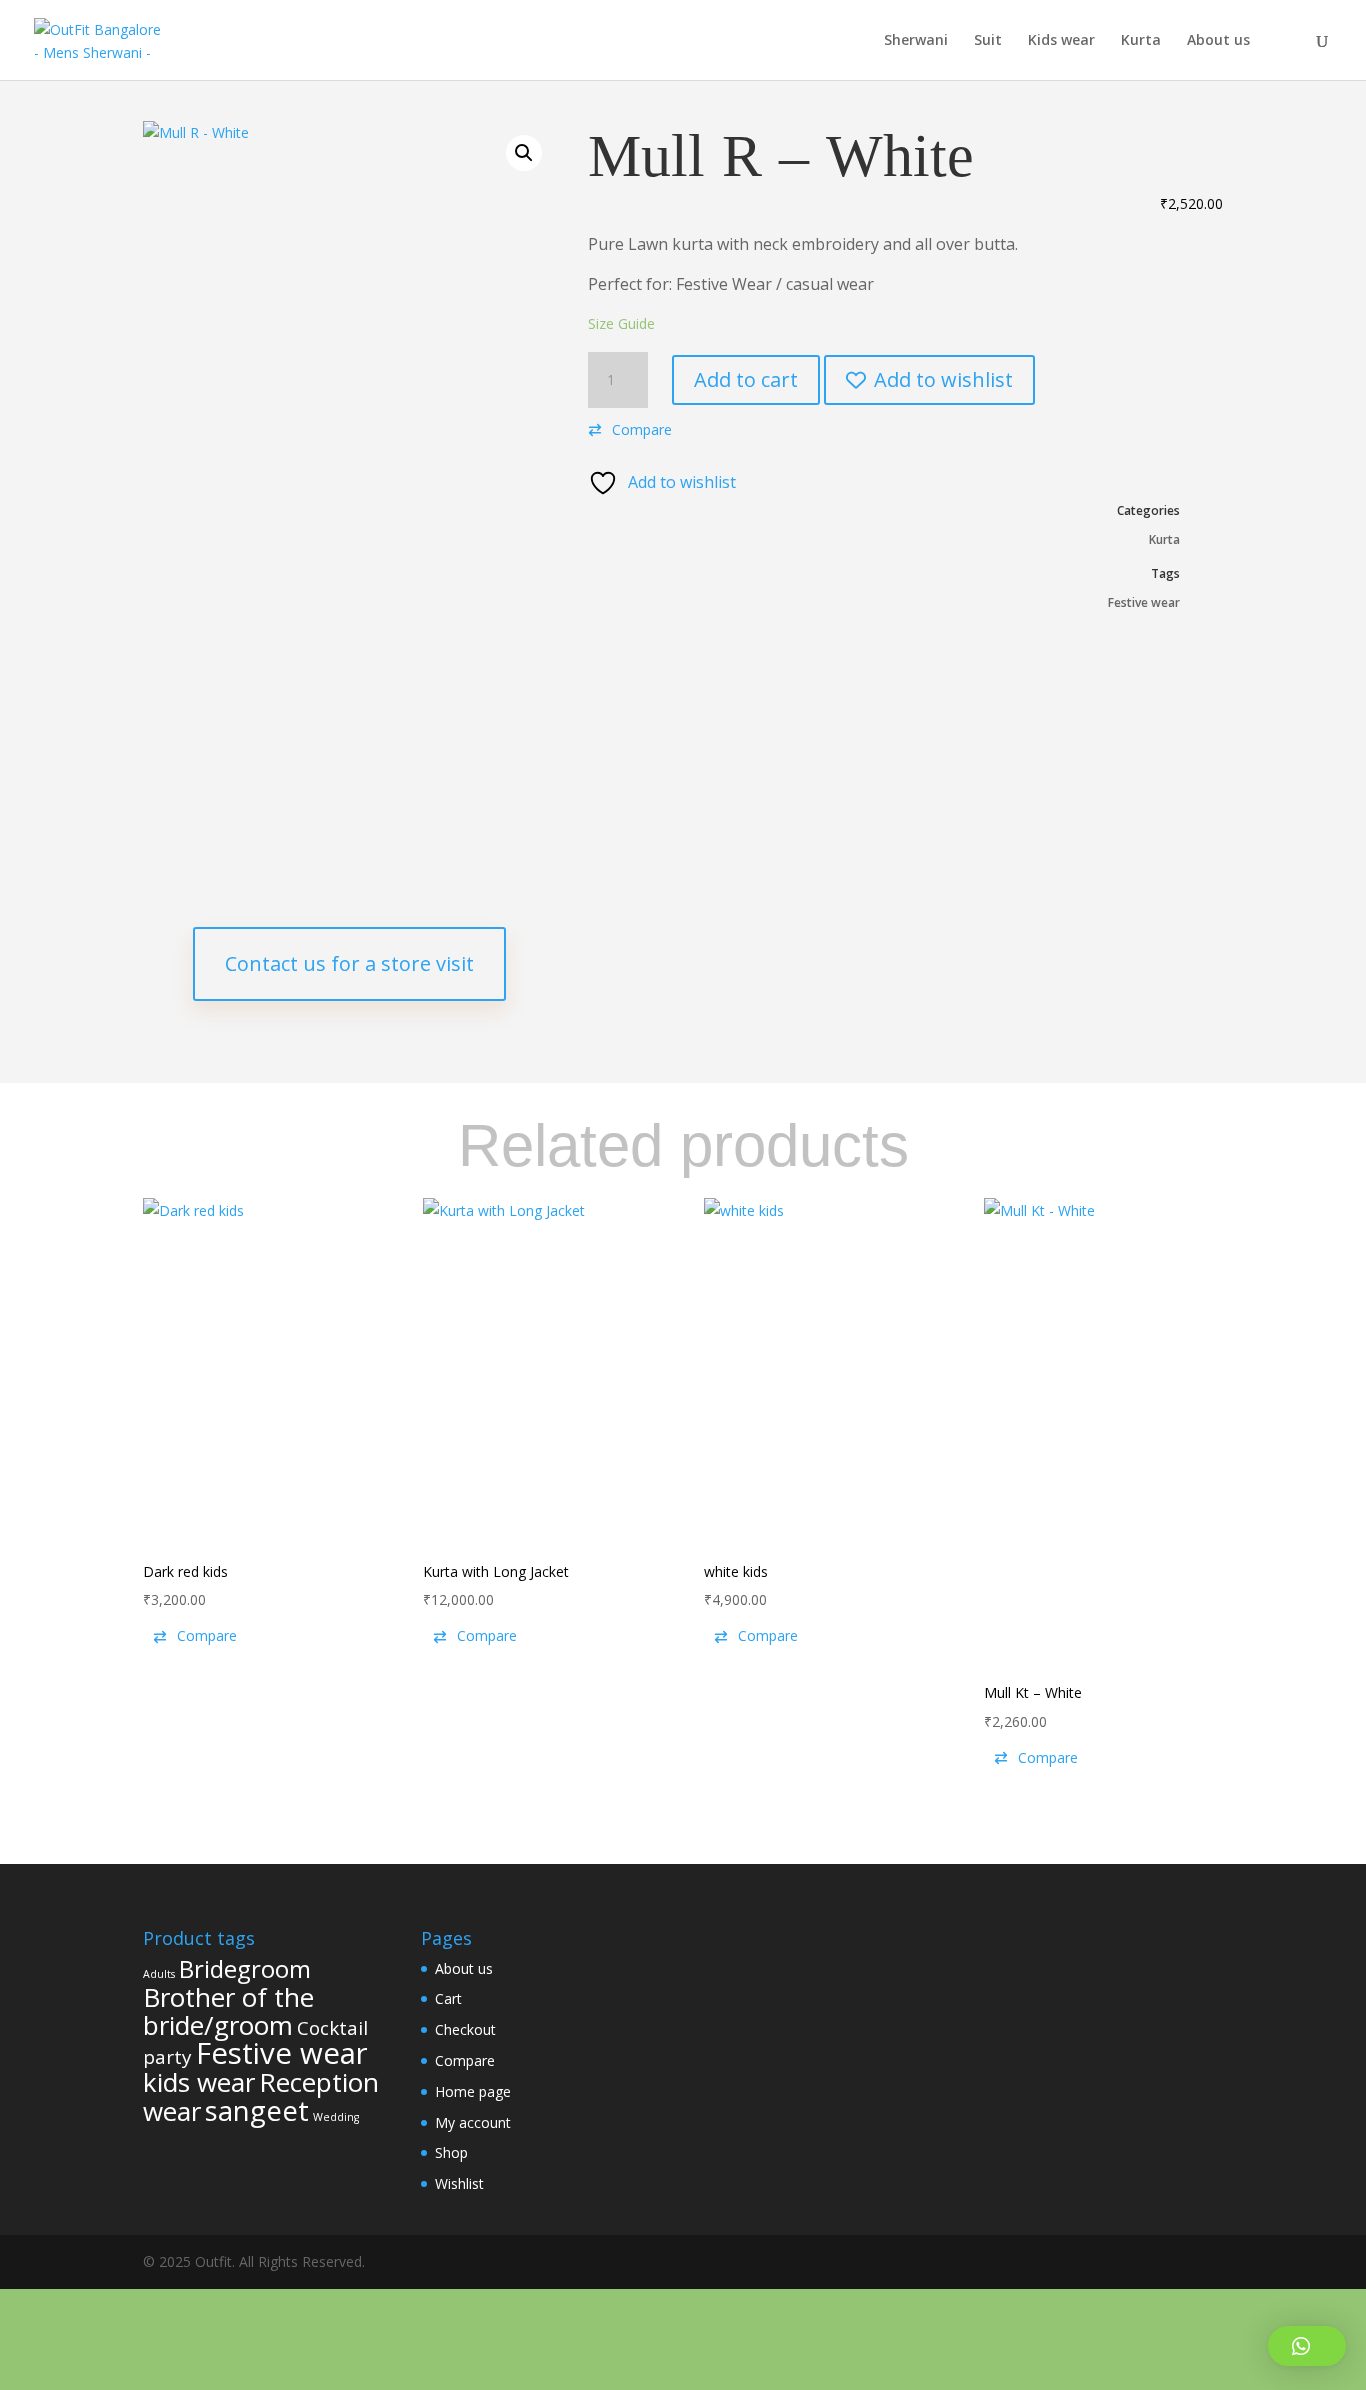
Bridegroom (245, 1968)
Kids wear (1061, 41)
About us (1218, 41)
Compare (465, 2060)
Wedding (336, 2117)
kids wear (199, 2082)
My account (473, 2122)
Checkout (465, 2029)
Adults (159, 1974)
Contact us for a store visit (349, 963)
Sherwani (916, 41)
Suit (988, 41)
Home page (473, 2091)
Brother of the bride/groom (228, 2011)
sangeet (257, 2110)
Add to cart (746, 379)
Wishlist (459, 2183)
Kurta (1141, 41)
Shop (451, 2152)
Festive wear (1144, 602)
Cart (448, 1998)
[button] (524, 153)
